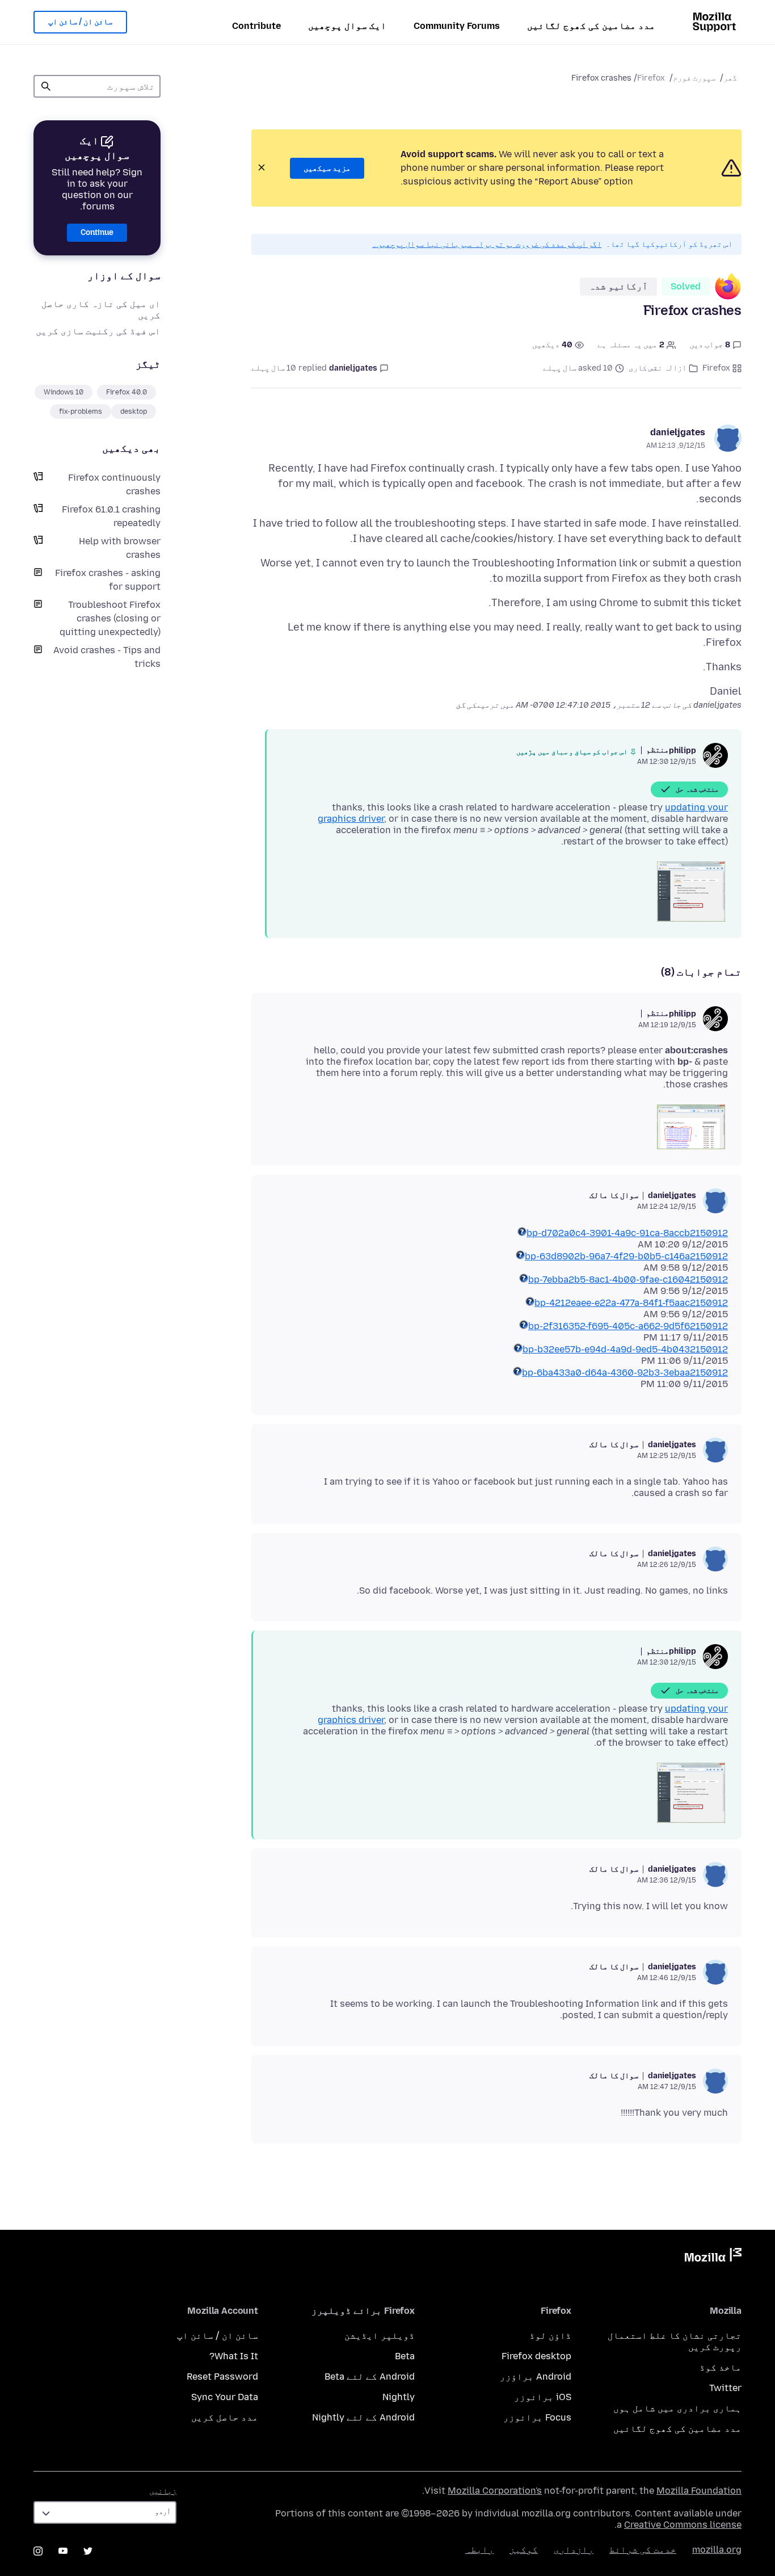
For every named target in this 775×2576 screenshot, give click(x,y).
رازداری (574, 2550)
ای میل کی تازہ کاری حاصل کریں (101, 310)
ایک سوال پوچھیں (347, 26)
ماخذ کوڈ (721, 2367)
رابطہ (479, 2550)
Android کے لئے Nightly (363, 2417)
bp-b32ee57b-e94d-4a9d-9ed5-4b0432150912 (625, 1349)
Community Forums (457, 26)
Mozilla (713, 2257)
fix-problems (81, 411)
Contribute (256, 26)
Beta (405, 2356)
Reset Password (222, 2377)
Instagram (38, 2551)
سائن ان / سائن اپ (80, 22)
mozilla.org (717, 2550)
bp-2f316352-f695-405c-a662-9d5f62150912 (628, 1326)
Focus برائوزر (537, 2417)
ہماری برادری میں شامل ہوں (677, 2408)
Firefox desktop (536, 2356)
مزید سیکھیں (327, 168)
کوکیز (524, 2550)
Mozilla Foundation (699, 2491)
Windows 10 (64, 392)
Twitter (725, 2388)
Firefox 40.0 (127, 392)
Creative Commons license (683, 2525)
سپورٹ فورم (694, 78)
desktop (134, 411)
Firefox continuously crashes (114, 484)
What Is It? (234, 2356)
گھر (730, 78)
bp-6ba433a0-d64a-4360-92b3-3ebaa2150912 (625, 1373)
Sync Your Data (225, 2397)
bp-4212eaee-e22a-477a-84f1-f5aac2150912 (631, 1303)
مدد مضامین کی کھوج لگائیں (591, 26)
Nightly (399, 2397)
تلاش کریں (46, 86)
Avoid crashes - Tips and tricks (107, 657)
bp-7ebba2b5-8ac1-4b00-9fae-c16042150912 (628, 1279)
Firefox (651, 78)
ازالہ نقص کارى (658, 368)
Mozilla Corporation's (495, 2491)
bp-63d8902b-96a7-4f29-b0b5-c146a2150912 (626, 1256)
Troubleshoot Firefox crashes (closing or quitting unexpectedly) (110, 618)
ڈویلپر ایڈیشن (380, 2336)
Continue (97, 232)
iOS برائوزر (543, 2397)
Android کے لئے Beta (370, 2377)
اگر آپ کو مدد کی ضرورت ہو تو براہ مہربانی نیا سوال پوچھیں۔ (487, 244)
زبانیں (163, 2491)
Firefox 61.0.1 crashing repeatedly (111, 516)
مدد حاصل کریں (225, 2417)
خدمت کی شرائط (643, 2550)
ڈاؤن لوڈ (550, 2336)
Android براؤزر (536, 2377)
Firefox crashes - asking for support (108, 580)
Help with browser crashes (120, 548)
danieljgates (678, 432)
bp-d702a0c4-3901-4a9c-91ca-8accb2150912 (627, 1233)
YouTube (63, 2551)
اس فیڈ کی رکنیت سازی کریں (98, 331)
